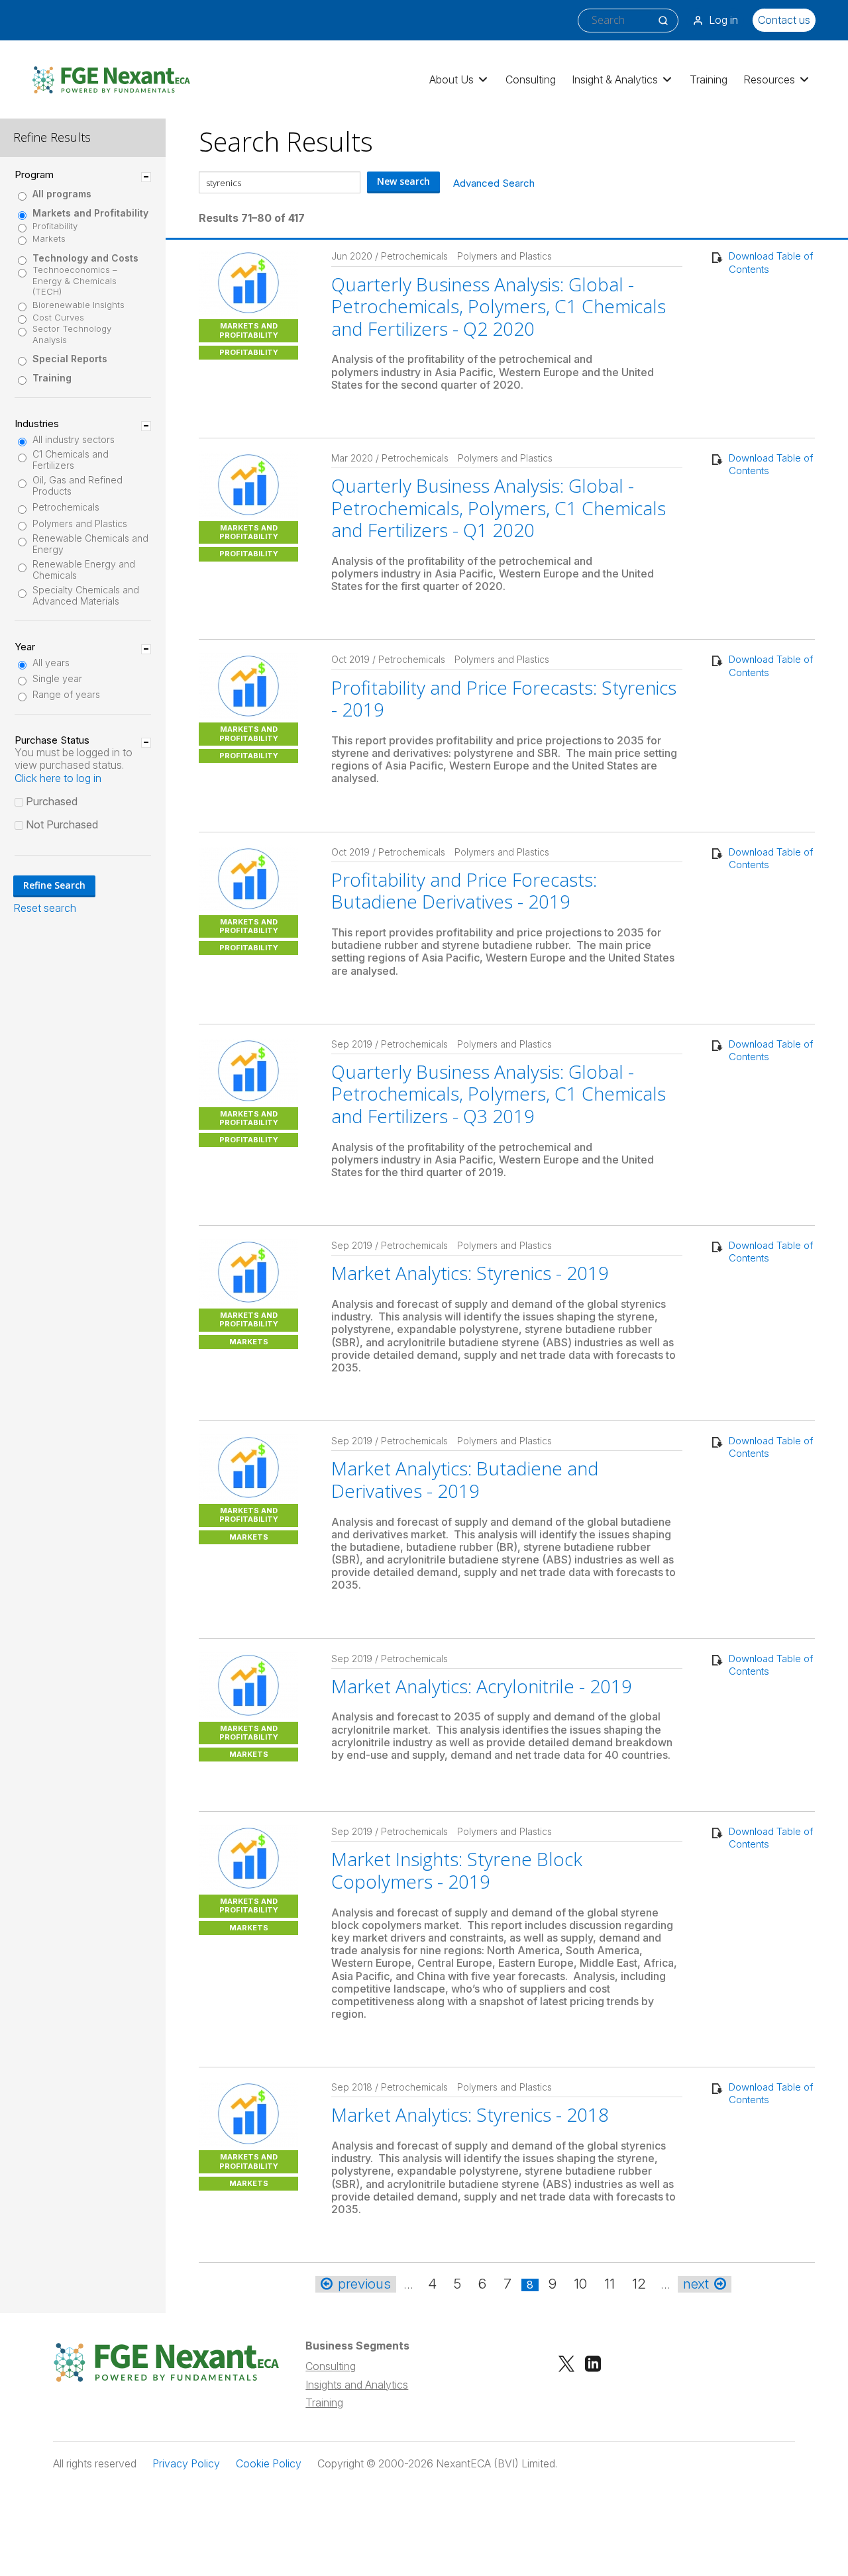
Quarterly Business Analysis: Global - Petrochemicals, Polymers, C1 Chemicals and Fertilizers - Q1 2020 (499, 508)
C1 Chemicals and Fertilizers (71, 460)
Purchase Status (52, 740)
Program (34, 175)
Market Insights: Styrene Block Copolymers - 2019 (457, 1870)
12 (639, 2284)
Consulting (531, 79)
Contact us (784, 20)
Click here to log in (58, 778)
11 (609, 2284)
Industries (37, 424)
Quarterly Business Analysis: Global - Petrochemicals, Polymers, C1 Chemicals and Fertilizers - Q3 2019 (499, 1094)
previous (364, 2284)
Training (709, 79)
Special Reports (70, 359)
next (696, 2284)
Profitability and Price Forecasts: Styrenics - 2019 (504, 699)
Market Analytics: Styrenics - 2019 (470, 1273)
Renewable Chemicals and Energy (90, 544)
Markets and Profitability (90, 213)
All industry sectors (74, 440)
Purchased (52, 801)
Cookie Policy (269, 2464)
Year (25, 647)
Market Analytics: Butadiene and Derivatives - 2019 (465, 1479)
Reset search (45, 908)
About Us (451, 79)
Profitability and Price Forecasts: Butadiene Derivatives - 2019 (464, 891)
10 (580, 2284)
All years (51, 663)
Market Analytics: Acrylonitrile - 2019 (482, 1686)
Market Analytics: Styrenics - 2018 (470, 2114)
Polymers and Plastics (80, 524)
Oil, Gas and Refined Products (78, 486)
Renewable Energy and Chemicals (84, 570)
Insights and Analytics (357, 2385)
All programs (62, 194)
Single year (57, 679)
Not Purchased (62, 824)
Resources (769, 79)
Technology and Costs (85, 258)
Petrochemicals (66, 507)
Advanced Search (494, 183)
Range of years (66, 695)
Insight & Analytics (615, 79)
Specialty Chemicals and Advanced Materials (86, 596)
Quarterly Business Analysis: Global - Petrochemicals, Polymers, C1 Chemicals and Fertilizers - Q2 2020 (499, 306)
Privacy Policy (186, 2464)
